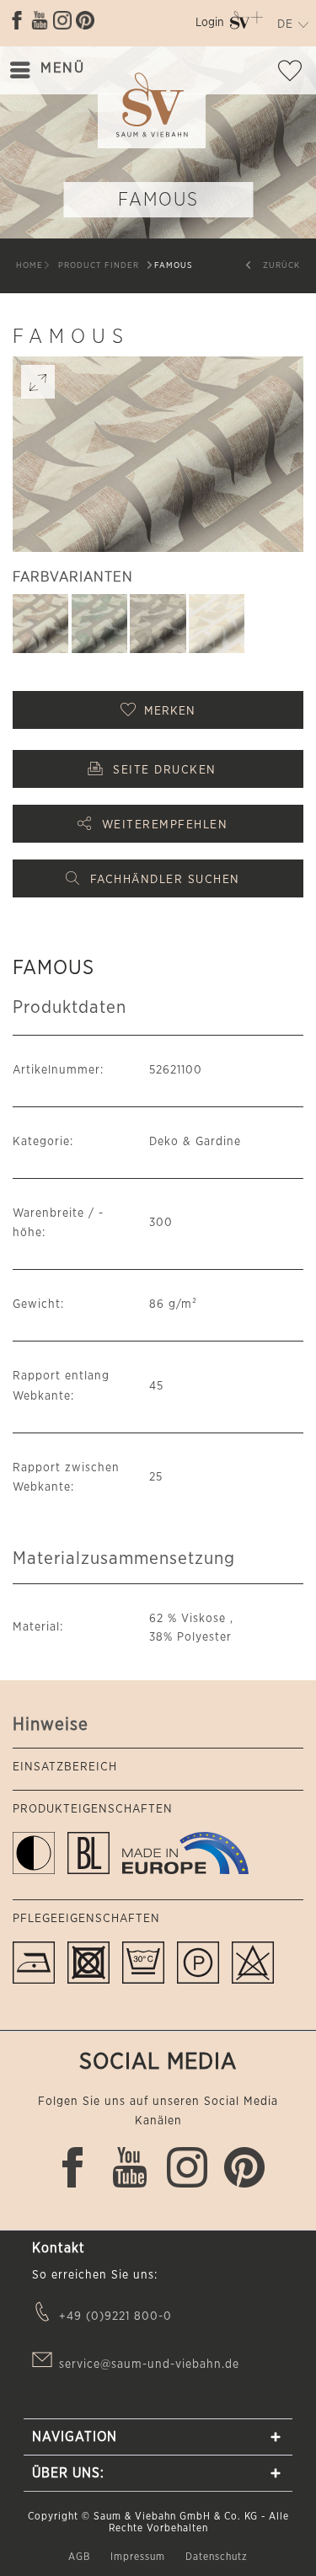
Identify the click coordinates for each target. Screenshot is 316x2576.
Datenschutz (217, 2557)
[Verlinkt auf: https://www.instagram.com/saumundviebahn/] (62, 20)
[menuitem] (210, 26)
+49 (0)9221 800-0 (115, 2316)
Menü (62, 68)
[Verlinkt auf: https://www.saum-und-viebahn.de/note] (295, 74)
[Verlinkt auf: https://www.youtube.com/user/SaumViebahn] (40, 20)
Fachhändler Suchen (165, 880)
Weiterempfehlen (165, 825)
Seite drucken (165, 770)
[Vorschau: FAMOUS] (40, 624)
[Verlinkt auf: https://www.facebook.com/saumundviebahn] (17, 20)
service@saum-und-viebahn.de (149, 2364)
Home (29, 265)
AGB (81, 2557)
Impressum (139, 2557)
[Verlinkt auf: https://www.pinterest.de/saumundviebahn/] (85, 20)
